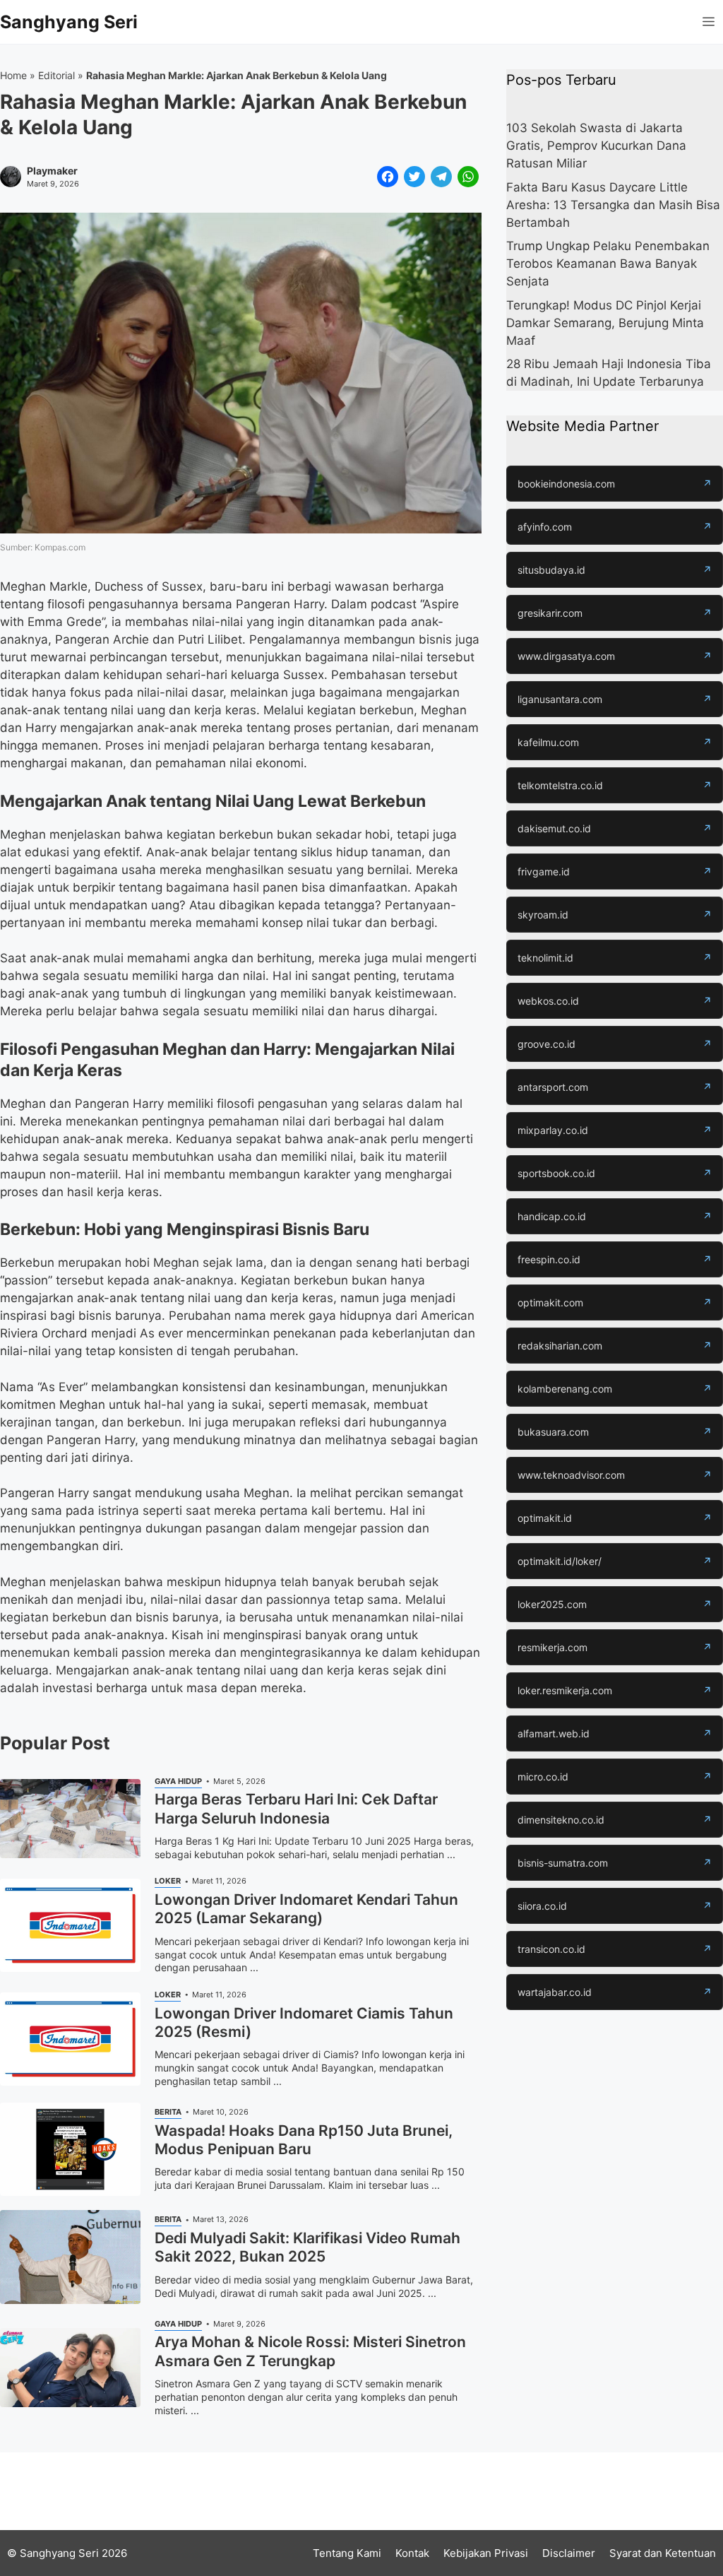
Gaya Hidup (178, 1781)
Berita (168, 2112)
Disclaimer (569, 2553)
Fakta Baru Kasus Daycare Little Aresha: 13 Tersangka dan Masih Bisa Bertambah (613, 205)
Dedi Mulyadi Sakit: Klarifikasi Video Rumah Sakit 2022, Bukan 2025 (307, 2247)
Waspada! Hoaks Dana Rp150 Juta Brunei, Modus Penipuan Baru (304, 2140)
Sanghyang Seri (69, 22)
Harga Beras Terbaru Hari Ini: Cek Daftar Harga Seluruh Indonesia (296, 1808)
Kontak (412, 2553)
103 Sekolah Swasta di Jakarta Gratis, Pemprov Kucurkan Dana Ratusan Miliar (596, 146)
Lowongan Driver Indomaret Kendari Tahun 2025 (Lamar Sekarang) (306, 1909)
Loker (168, 1881)
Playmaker (52, 171)
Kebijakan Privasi (486, 2553)
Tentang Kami (347, 2553)
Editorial (56, 75)
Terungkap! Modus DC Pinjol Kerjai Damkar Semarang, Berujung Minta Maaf (605, 323)
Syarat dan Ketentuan (663, 2553)
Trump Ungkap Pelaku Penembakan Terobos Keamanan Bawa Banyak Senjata (608, 264)
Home (13, 75)
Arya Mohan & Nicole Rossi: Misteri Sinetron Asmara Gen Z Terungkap (310, 2351)
